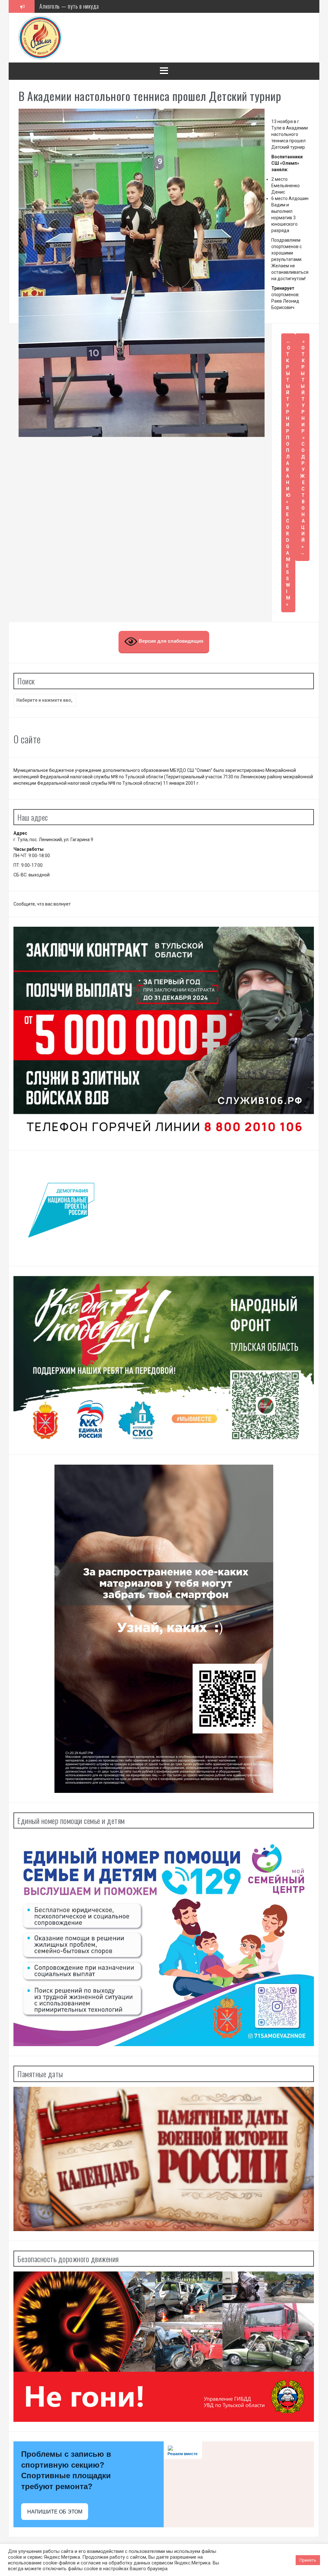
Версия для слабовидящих (170, 641)
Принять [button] (308, 2560)
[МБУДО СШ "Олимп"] (40, 37)
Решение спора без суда (66, 6)
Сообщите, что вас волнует (42, 904)
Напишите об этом (55, 2512)
